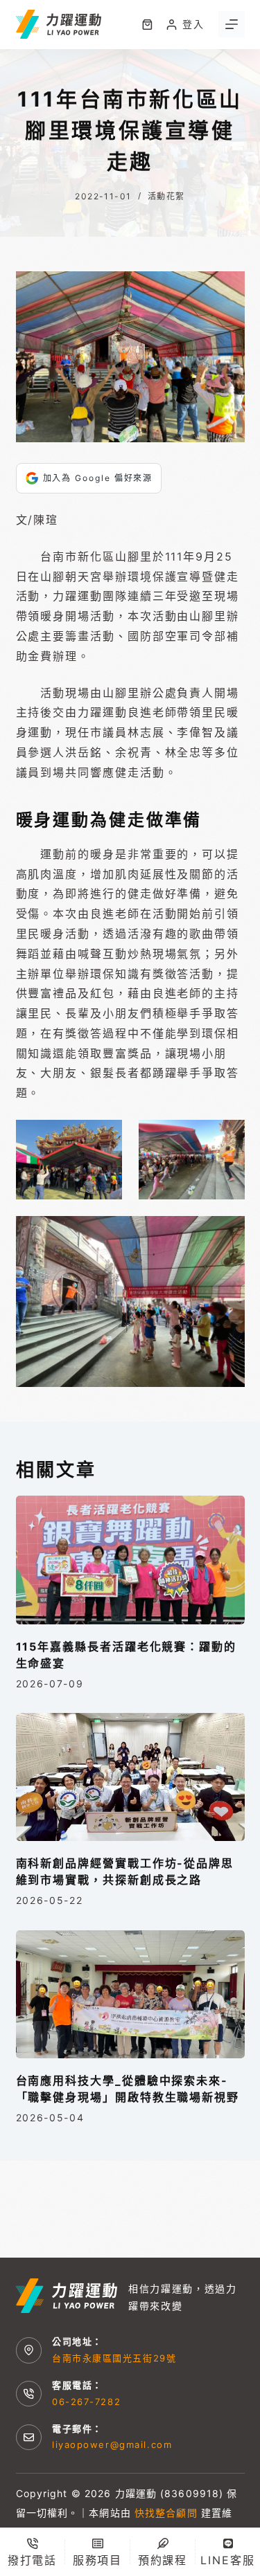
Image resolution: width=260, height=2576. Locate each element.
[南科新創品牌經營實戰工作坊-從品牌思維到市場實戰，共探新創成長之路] (130, 1777)
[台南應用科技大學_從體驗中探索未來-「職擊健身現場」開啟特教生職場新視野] (130, 1995)
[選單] (232, 24)
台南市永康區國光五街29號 (114, 2358)
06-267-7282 (86, 2402)
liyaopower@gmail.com (112, 2445)
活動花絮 (166, 196)
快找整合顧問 (166, 2513)
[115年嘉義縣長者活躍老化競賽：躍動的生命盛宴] (130, 1560)
